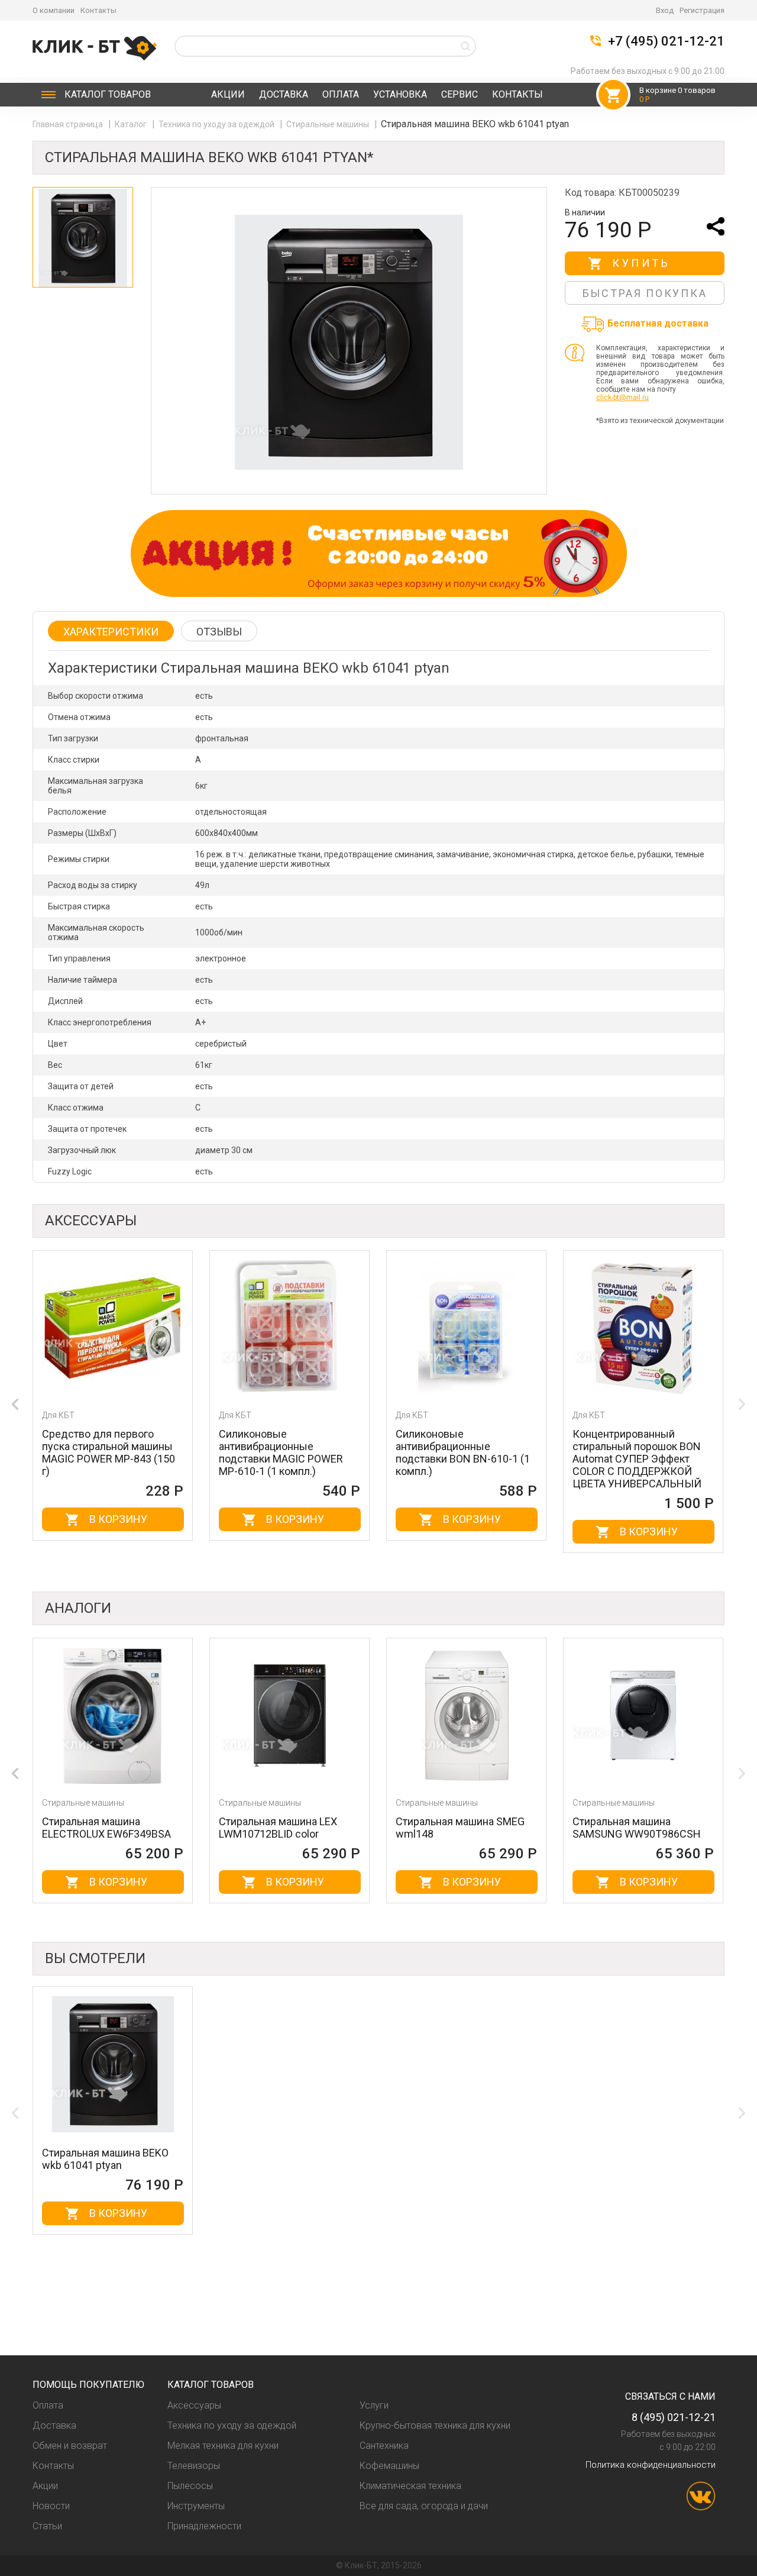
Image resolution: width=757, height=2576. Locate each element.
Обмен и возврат (70, 2446)
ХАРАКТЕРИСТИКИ (111, 632)
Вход (665, 10)
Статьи (47, 2526)
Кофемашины (389, 2466)
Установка (400, 94)
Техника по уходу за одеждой (217, 124)
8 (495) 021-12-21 (674, 2417)
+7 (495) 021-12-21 (666, 41)
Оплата (341, 94)
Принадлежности (204, 2526)
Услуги (374, 2405)
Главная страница (69, 124)
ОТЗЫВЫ (219, 632)
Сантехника (384, 2446)
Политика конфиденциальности (651, 2465)
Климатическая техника (410, 2486)
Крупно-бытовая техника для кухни (435, 2425)
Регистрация (702, 10)
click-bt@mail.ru (622, 398)
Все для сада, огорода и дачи (424, 2506)
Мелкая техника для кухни (223, 2446)
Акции (228, 94)
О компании (54, 10)
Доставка (284, 94)
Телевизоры (194, 2466)
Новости (51, 2506)
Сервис (460, 94)
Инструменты (196, 2506)
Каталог (108, 94)
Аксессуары (194, 2405)
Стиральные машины (329, 124)
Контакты (98, 10)
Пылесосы (190, 2486)
